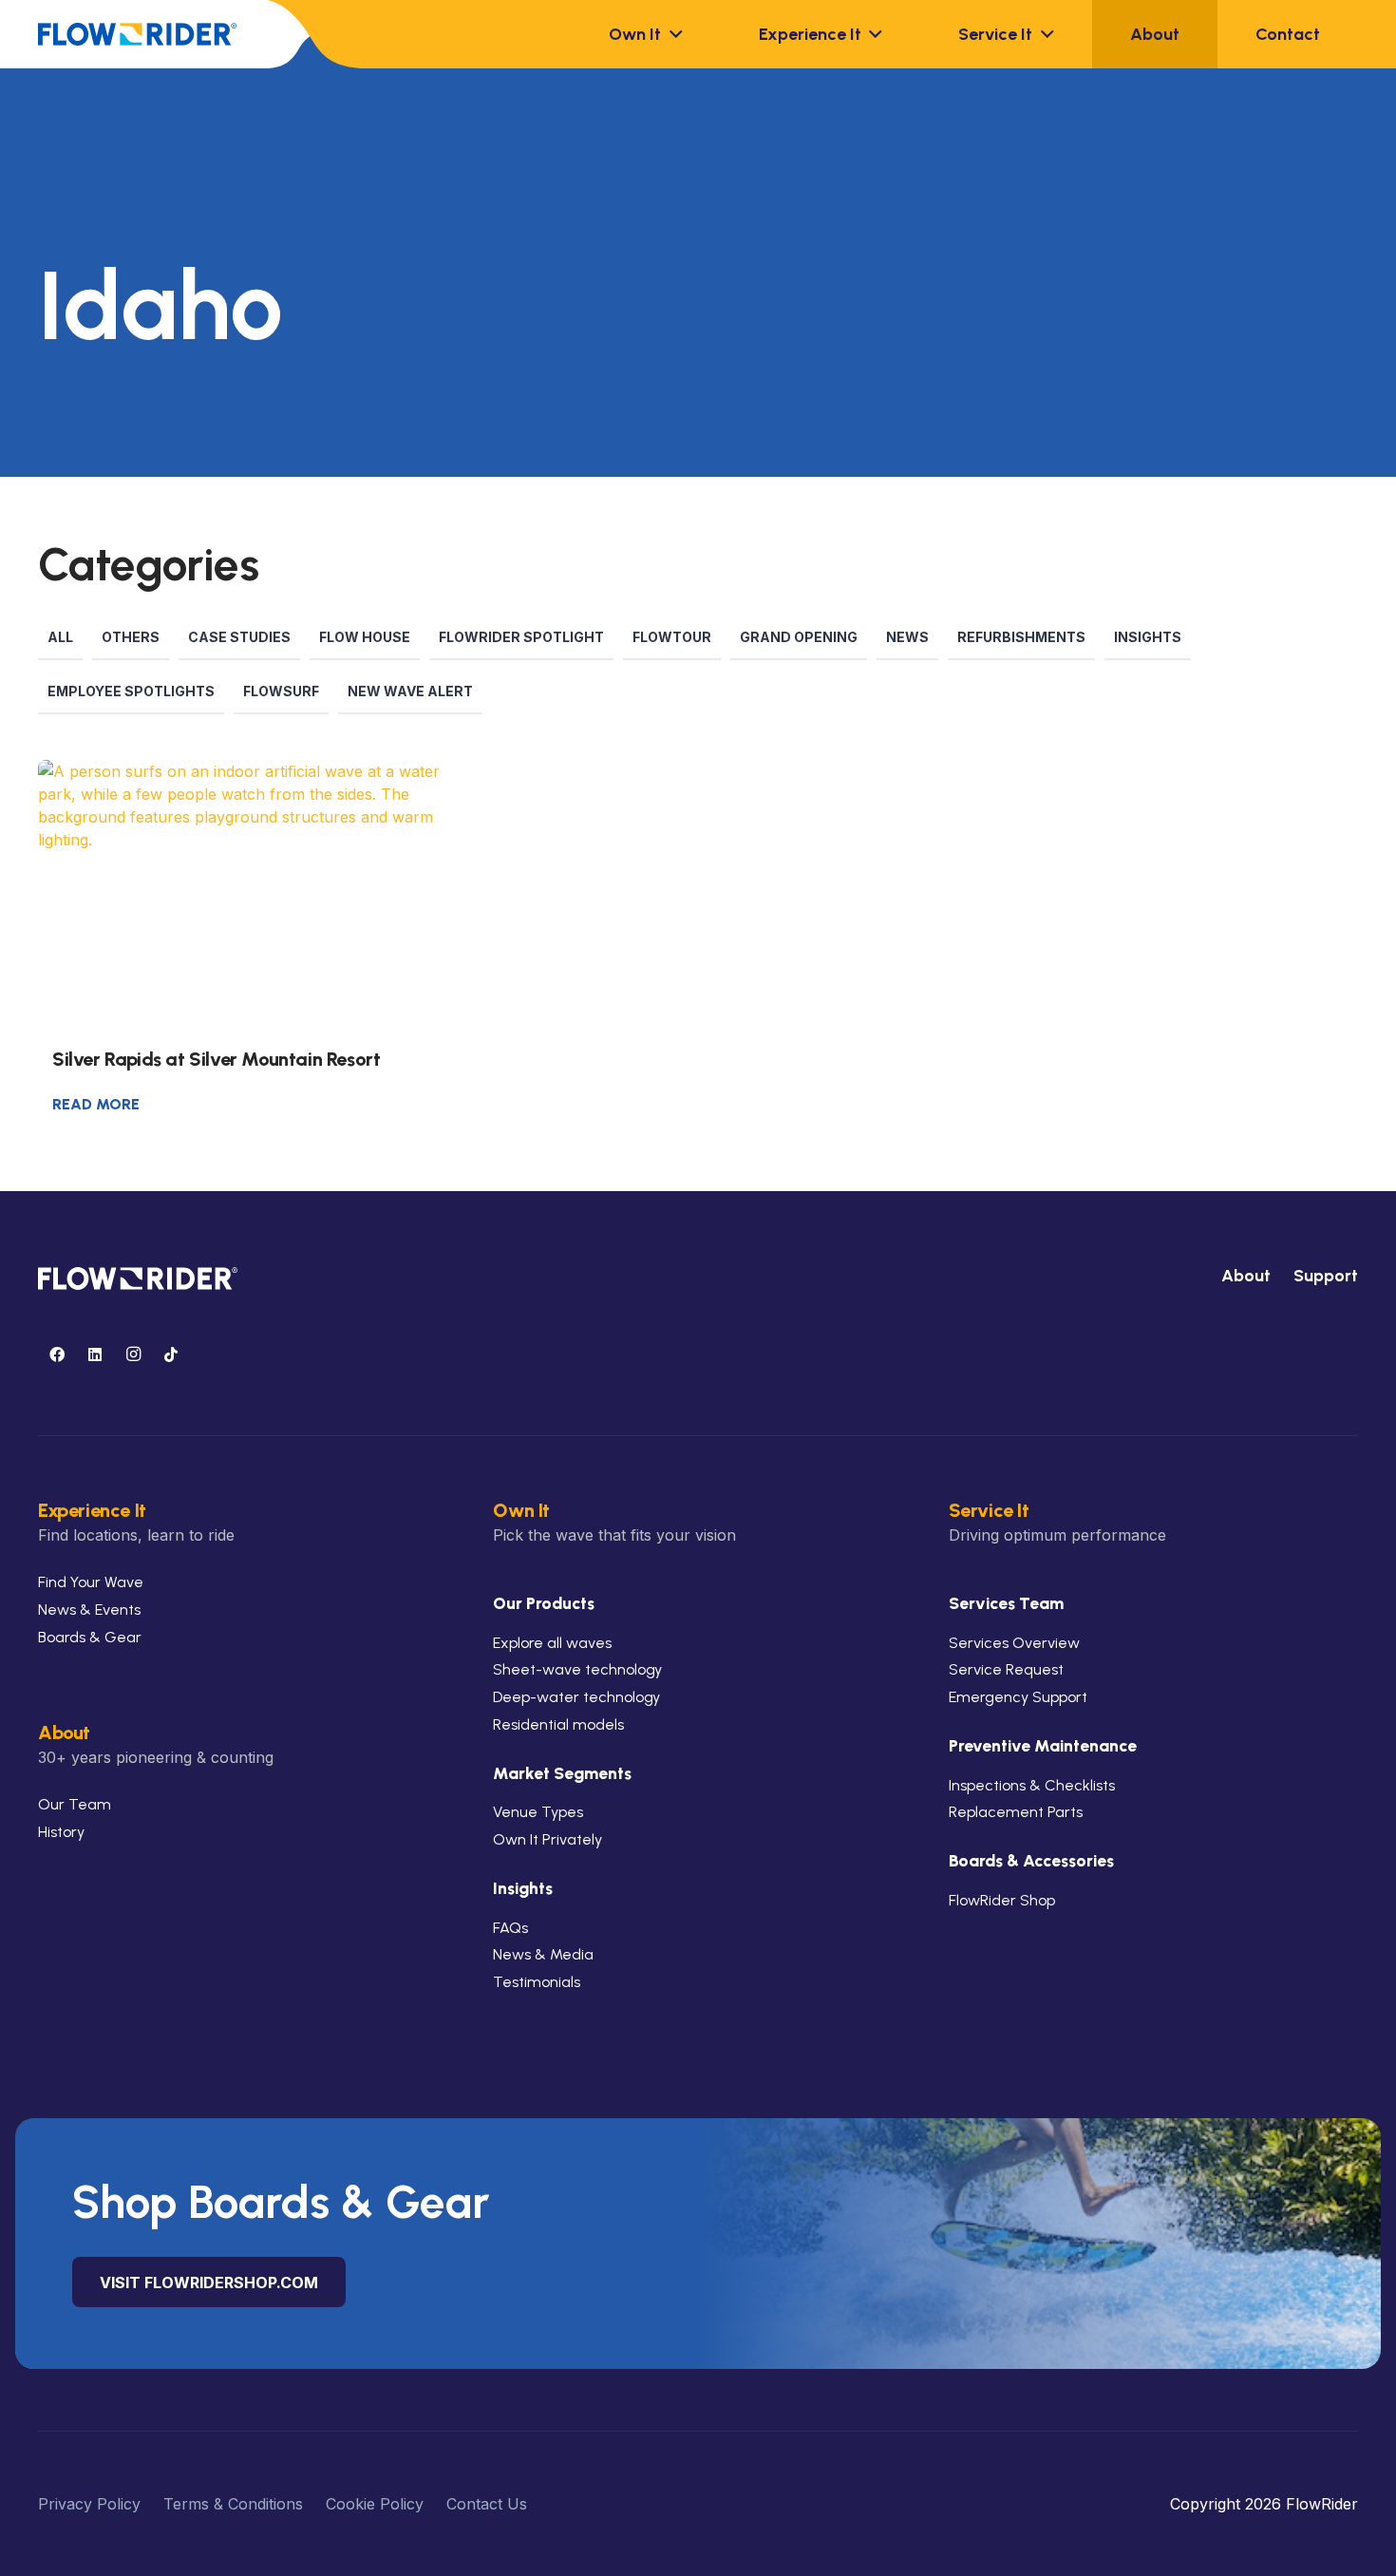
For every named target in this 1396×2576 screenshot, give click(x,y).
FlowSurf (281, 691)
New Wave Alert (410, 691)
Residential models (558, 1724)
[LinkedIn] (95, 1354)
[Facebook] (57, 1354)
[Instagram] (133, 1354)
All (60, 637)
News (907, 637)
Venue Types (538, 1812)
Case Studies (239, 637)
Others (131, 637)
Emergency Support (1018, 1697)
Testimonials (537, 1982)
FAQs (510, 1928)
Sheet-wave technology (577, 1669)
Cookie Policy (375, 2504)
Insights (1148, 637)
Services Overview (1014, 1643)
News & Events (89, 1610)
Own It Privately (547, 1839)
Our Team (75, 1804)
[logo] (137, 34)
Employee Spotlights (131, 691)
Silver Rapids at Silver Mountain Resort (216, 1059)
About (1246, 1276)
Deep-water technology (576, 1697)
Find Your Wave (91, 1582)
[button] (672, 34)
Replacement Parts (1016, 1812)
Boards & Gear (90, 1637)
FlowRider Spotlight (521, 637)
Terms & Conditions (233, 2504)
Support (1326, 1276)
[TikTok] (171, 1354)
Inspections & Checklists (1032, 1785)
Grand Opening (799, 637)
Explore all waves (552, 1643)
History (61, 1832)
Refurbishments (1021, 637)
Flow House (365, 637)
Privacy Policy (89, 2504)
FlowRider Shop (1002, 1900)
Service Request (1006, 1669)
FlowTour (672, 637)
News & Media (543, 1954)
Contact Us (487, 2504)
